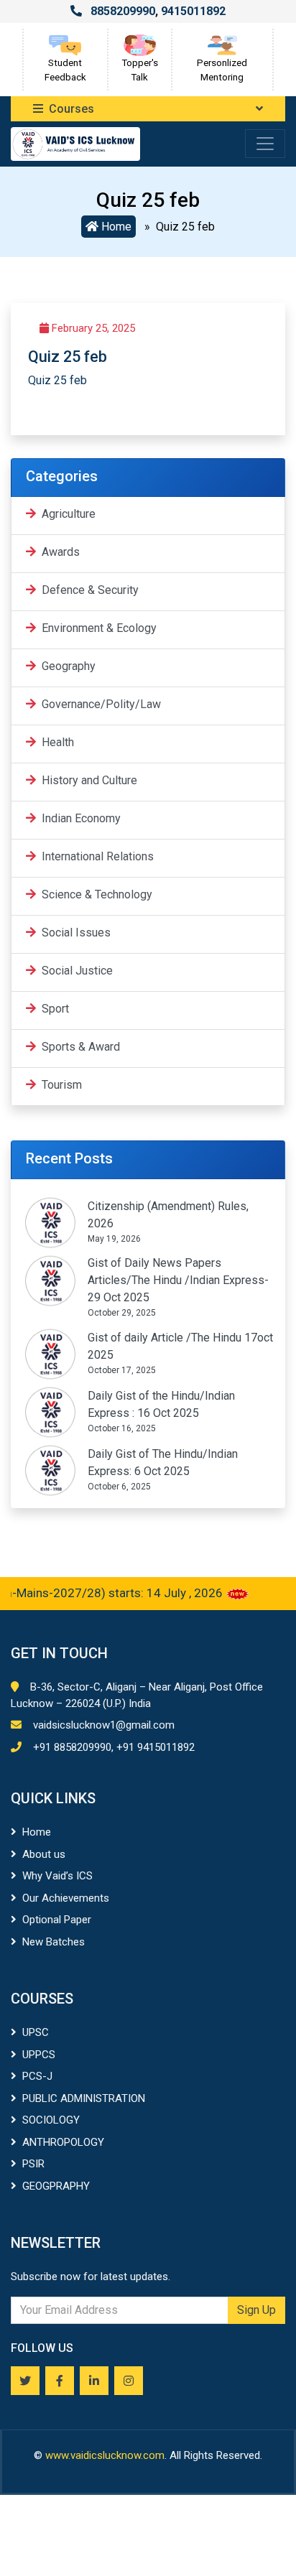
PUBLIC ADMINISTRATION (84, 2098)
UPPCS (39, 2055)
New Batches (54, 1942)
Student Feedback (65, 70)
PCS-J (37, 2076)
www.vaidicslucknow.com (105, 2455)
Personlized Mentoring (222, 70)
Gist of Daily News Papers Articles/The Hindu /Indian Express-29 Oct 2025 (178, 1280)
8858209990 (123, 11)
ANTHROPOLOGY (63, 2142)
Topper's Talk (140, 70)
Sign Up (256, 2310)
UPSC (36, 2032)
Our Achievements (66, 1898)
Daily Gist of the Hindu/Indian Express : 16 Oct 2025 (161, 1404)
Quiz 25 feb (57, 380)
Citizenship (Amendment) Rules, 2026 (168, 1215)
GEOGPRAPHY (56, 2186)
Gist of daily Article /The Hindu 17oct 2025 (180, 1346)
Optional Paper (57, 1920)
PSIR (33, 2164)
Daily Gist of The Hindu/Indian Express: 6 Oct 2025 (163, 1463)
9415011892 (193, 11)
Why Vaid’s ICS (57, 1876)
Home (115, 227)
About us (44, 1854)
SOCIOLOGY (51, 2120)
